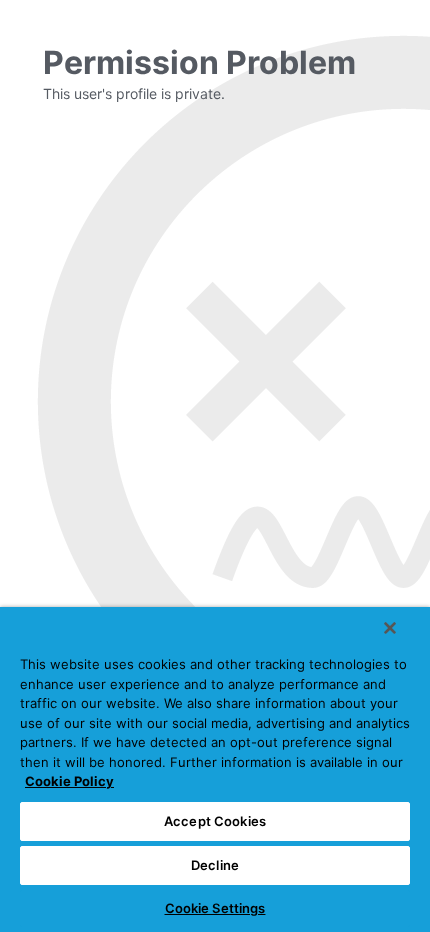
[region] (215, 769)
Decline (215, 865)
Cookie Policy (69, 781)
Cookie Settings (215, 908)
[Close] (390, 628)
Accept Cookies (215, 821)
